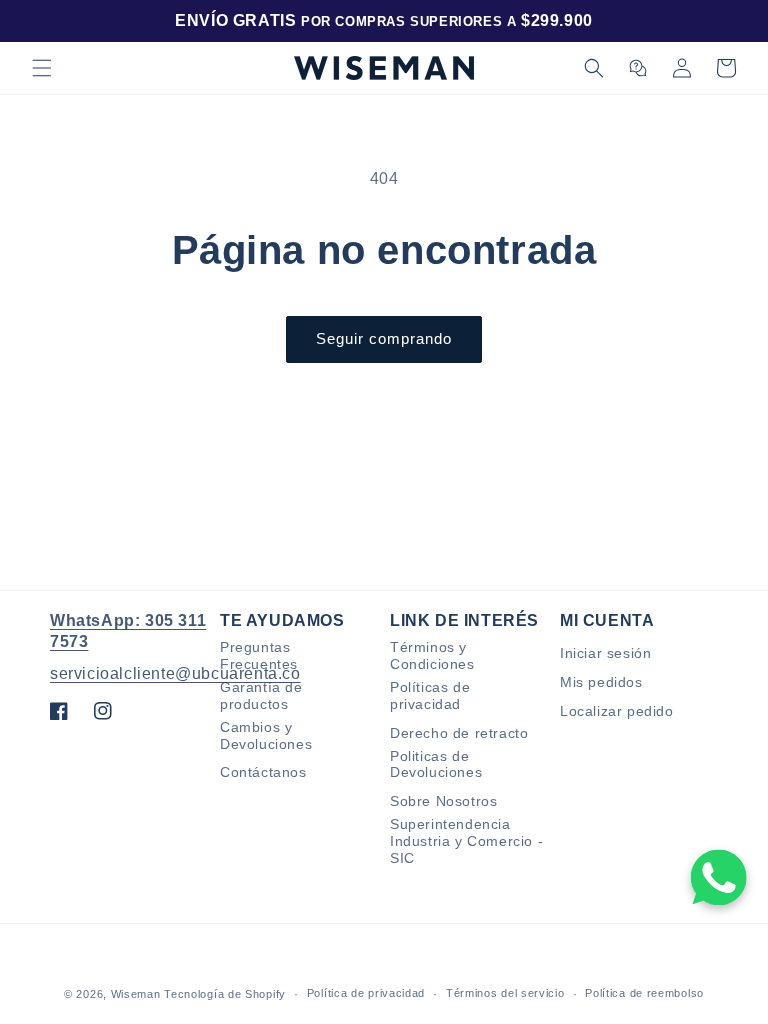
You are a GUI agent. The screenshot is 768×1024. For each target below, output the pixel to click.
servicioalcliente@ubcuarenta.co (175, 673)
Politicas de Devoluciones (436, 764)
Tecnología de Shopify (225, 994)
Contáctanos (263, 772)
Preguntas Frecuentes (259, 655)
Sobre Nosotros (443, 801)
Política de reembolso (644, 993)
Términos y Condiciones (432, 655)
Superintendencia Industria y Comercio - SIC (466, 841)
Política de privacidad (366, 993)
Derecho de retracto (459, 733)
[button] (42, 68)
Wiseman (136, 994)
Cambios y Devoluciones (266, 735)
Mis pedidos (601, 682)
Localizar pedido (617, 711)
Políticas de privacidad (430, 695)
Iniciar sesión (605, 653)
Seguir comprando (384, 338)
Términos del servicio (505, 993)
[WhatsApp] (719, 877)
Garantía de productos (261, 695)
